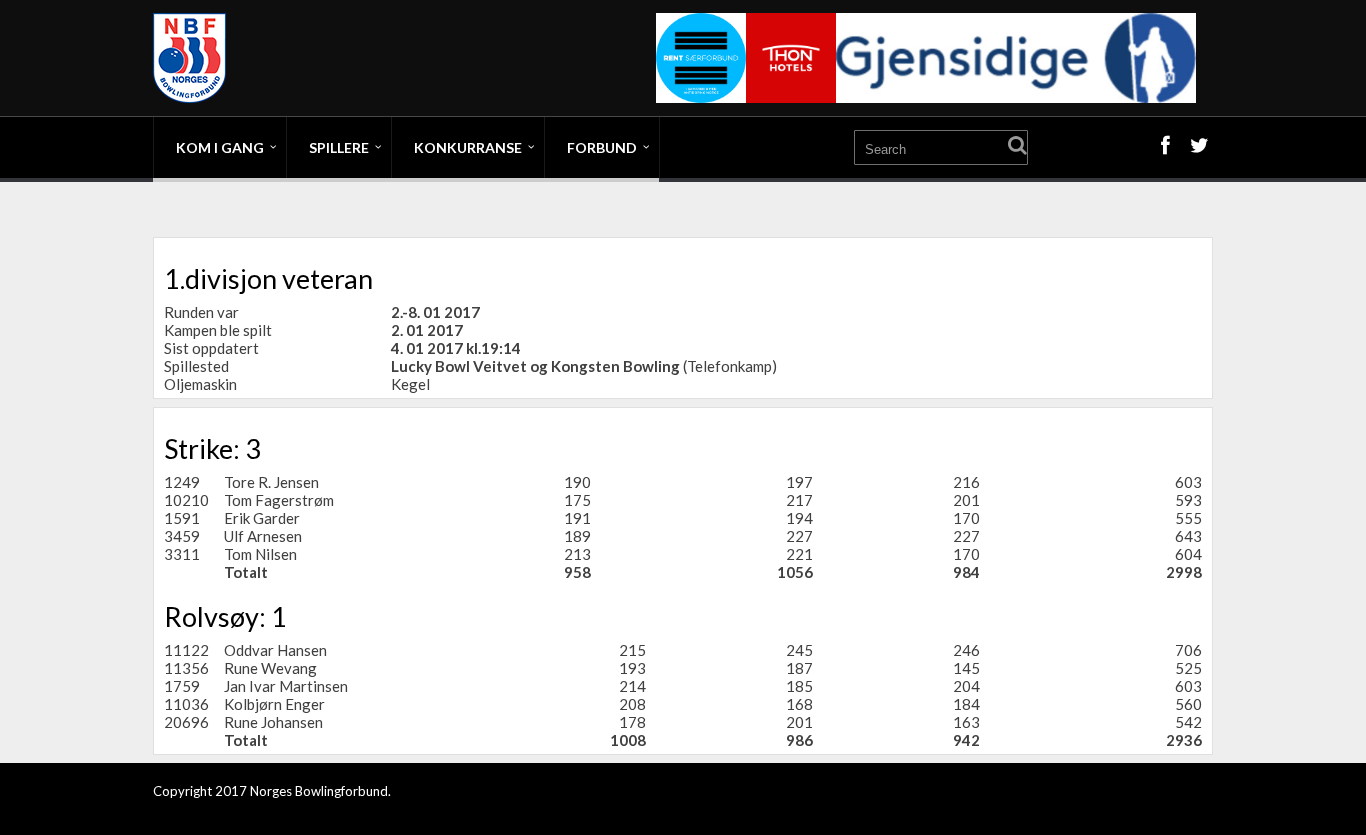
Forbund (602, 147)
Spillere (339, 147)
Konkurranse (468, 147)
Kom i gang (220, 147)
